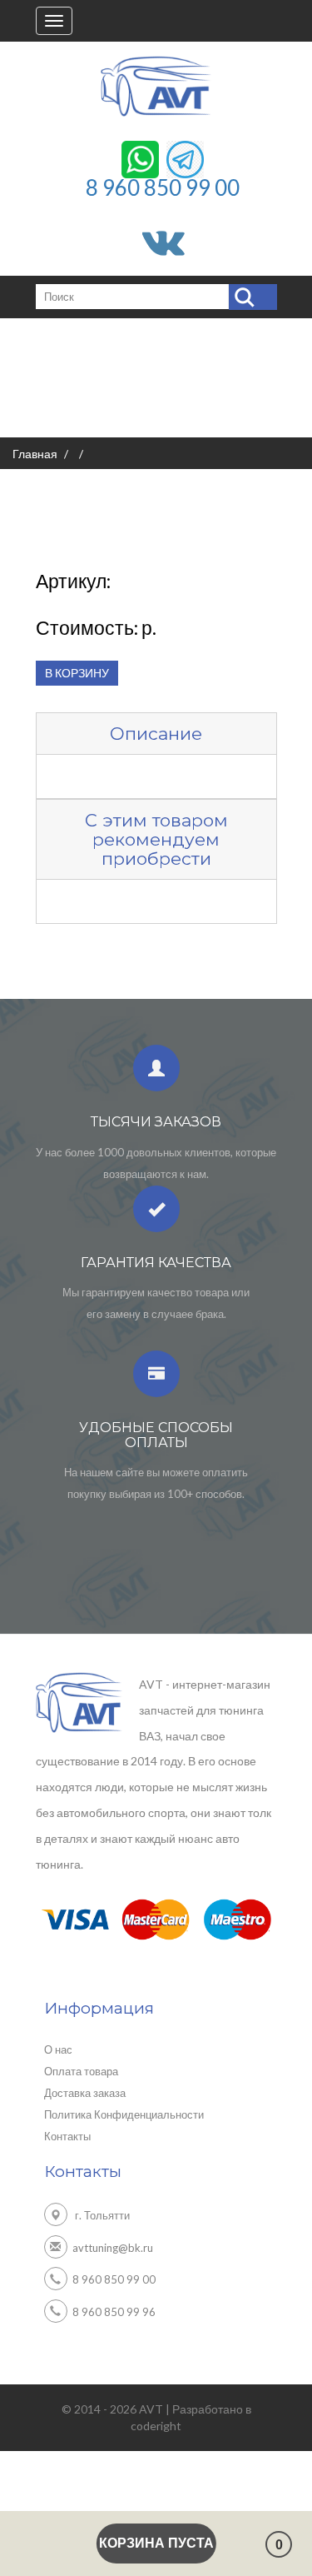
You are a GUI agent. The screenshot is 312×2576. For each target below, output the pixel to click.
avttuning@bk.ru (113, 2247)
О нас (58, 2049)
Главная (35, 454)
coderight (156, 2426)
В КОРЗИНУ (77, 673)
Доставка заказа (85, 2093)
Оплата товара (81, 2071)
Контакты (67, 2136)
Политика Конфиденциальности (124, 2114)
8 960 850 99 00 (163, 187)
